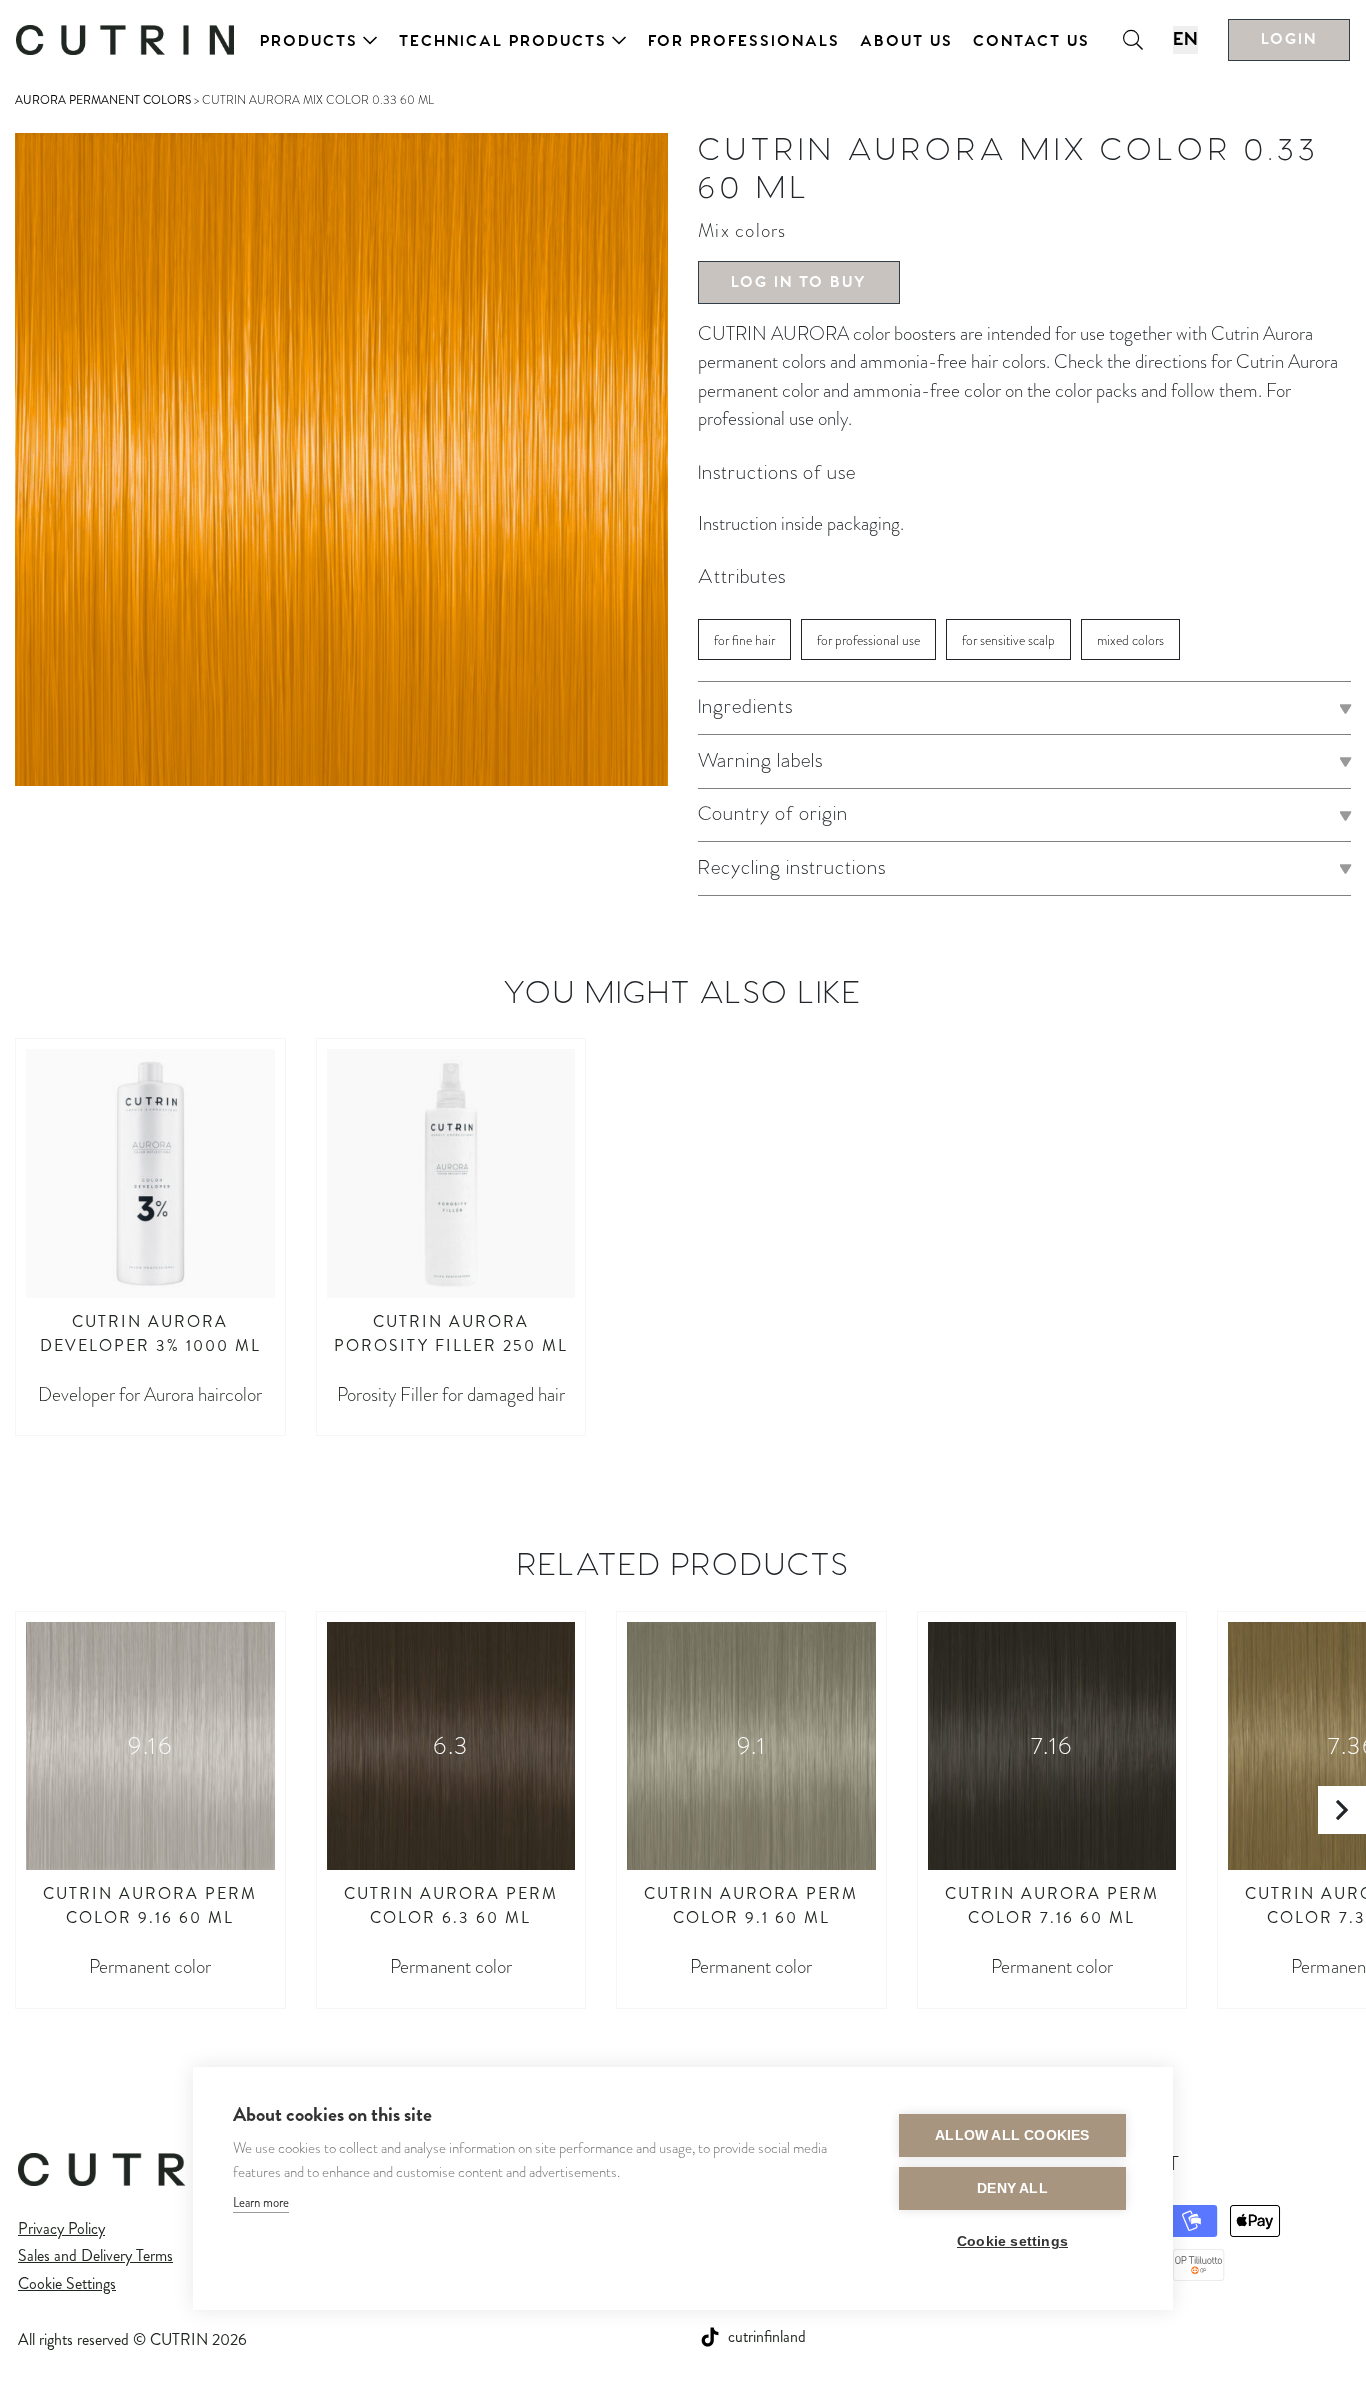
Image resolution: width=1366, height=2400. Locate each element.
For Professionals (744, 41)
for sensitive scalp (1008, 640)
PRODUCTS (309, 41)
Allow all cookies (1012, 2135)
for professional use (868, 640)
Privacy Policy (61, 2228)
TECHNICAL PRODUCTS (503, 41)
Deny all (1012, 2188)
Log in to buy (799, 282)
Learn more (261, 2202)
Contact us (1031, 41)
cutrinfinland (767, 2336)
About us (906, 41)
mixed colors (1130, 640)
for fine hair (744, 640)
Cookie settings (1012, 2241)
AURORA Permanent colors (103, 100)
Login (1289, 39)
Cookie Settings (67, 2283)
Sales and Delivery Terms (95, 2255)
